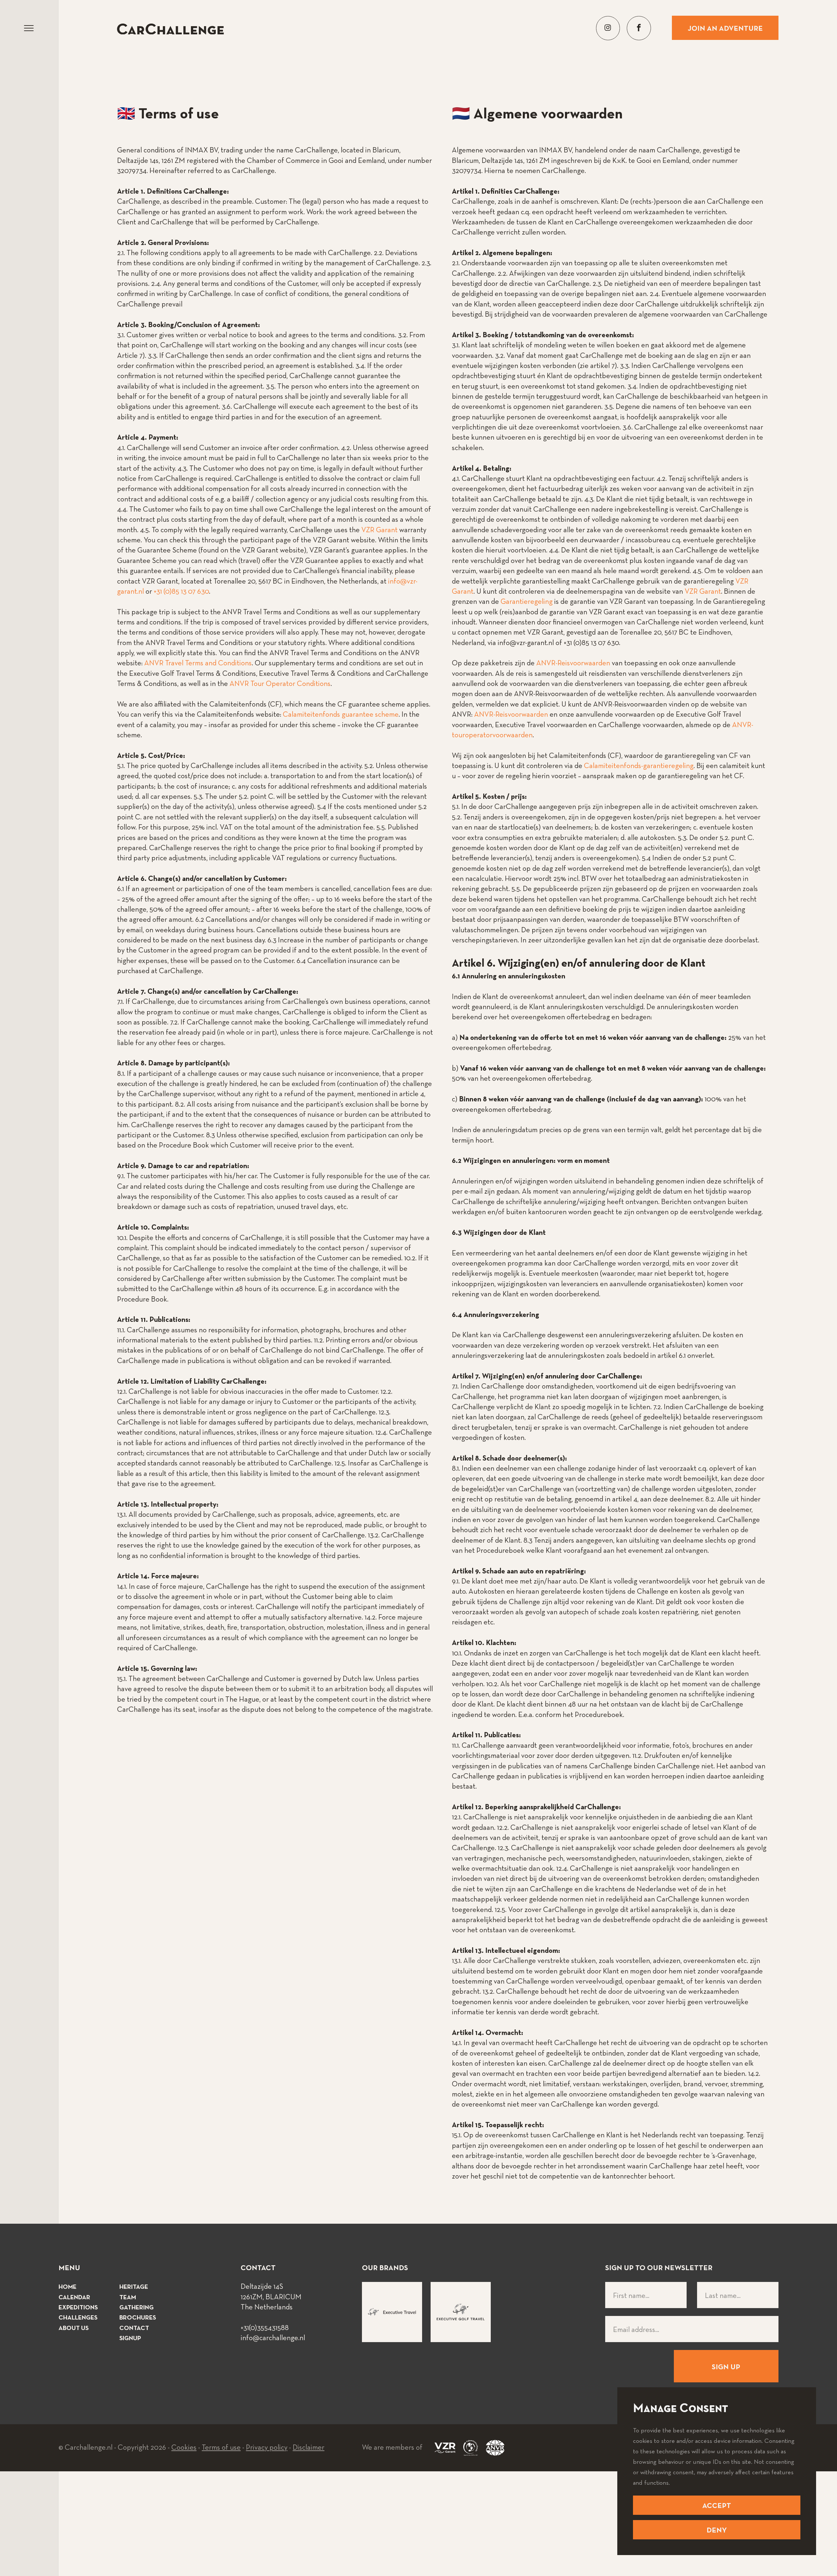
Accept (717, 2506)
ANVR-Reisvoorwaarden (573, 663)
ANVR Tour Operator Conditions (280, 684)
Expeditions (78, 2308)
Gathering (137, 2308)
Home (68, 2287)
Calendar (74, 2298)
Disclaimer (308, 2448)
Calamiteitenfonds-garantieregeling (639, 766)
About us (74, 2329)
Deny (717, 2531)
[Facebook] (639, 28)
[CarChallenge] (170, 29)
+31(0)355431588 (265, 2328)
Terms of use (221, 2448)
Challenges (78, 2318)
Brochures (138, 2318)
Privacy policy (267, 2448)
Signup (130, 2339)
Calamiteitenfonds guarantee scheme (341, 715)
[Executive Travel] (392, 2312)
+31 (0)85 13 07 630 (181, 592)
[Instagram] (608, 28)
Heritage (134, 2287)
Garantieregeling (527, 602)
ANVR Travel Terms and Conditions (198, 663)
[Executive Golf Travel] (461, 2312)
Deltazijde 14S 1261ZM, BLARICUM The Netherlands (271, 2297)
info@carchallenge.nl (273, 2338)
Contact (134, 2329)
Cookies (184, 2448)
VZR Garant (379, 530)
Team (128, 2298)
